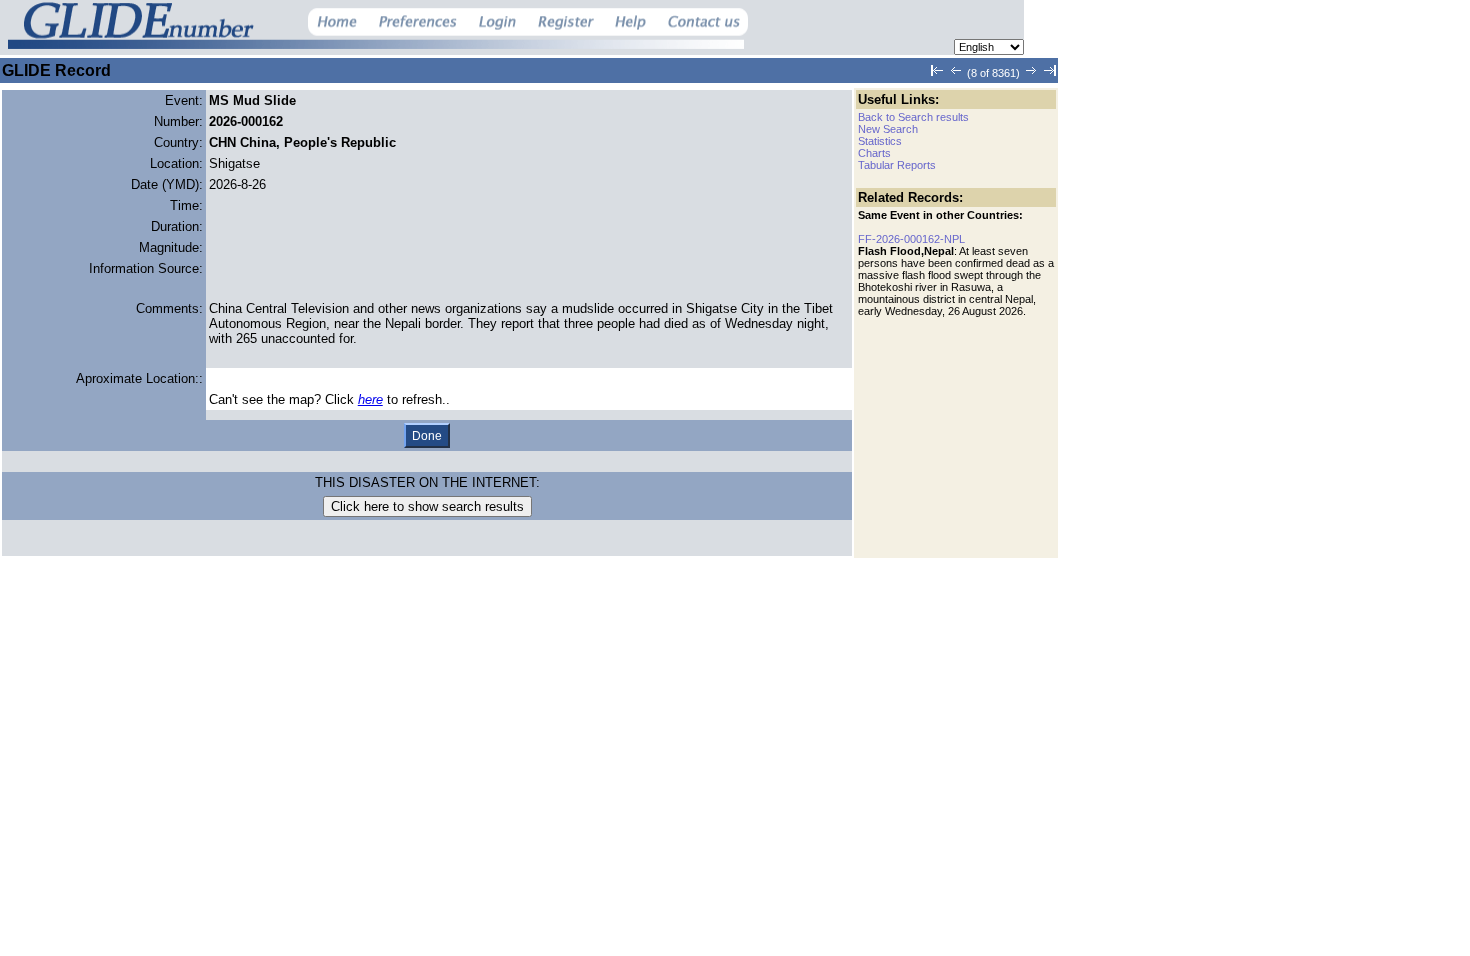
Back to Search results (913, 117)
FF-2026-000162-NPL (911, 239)
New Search (888, 129)
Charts (874, 153)
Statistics (880, 141)
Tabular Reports (897, 165)
